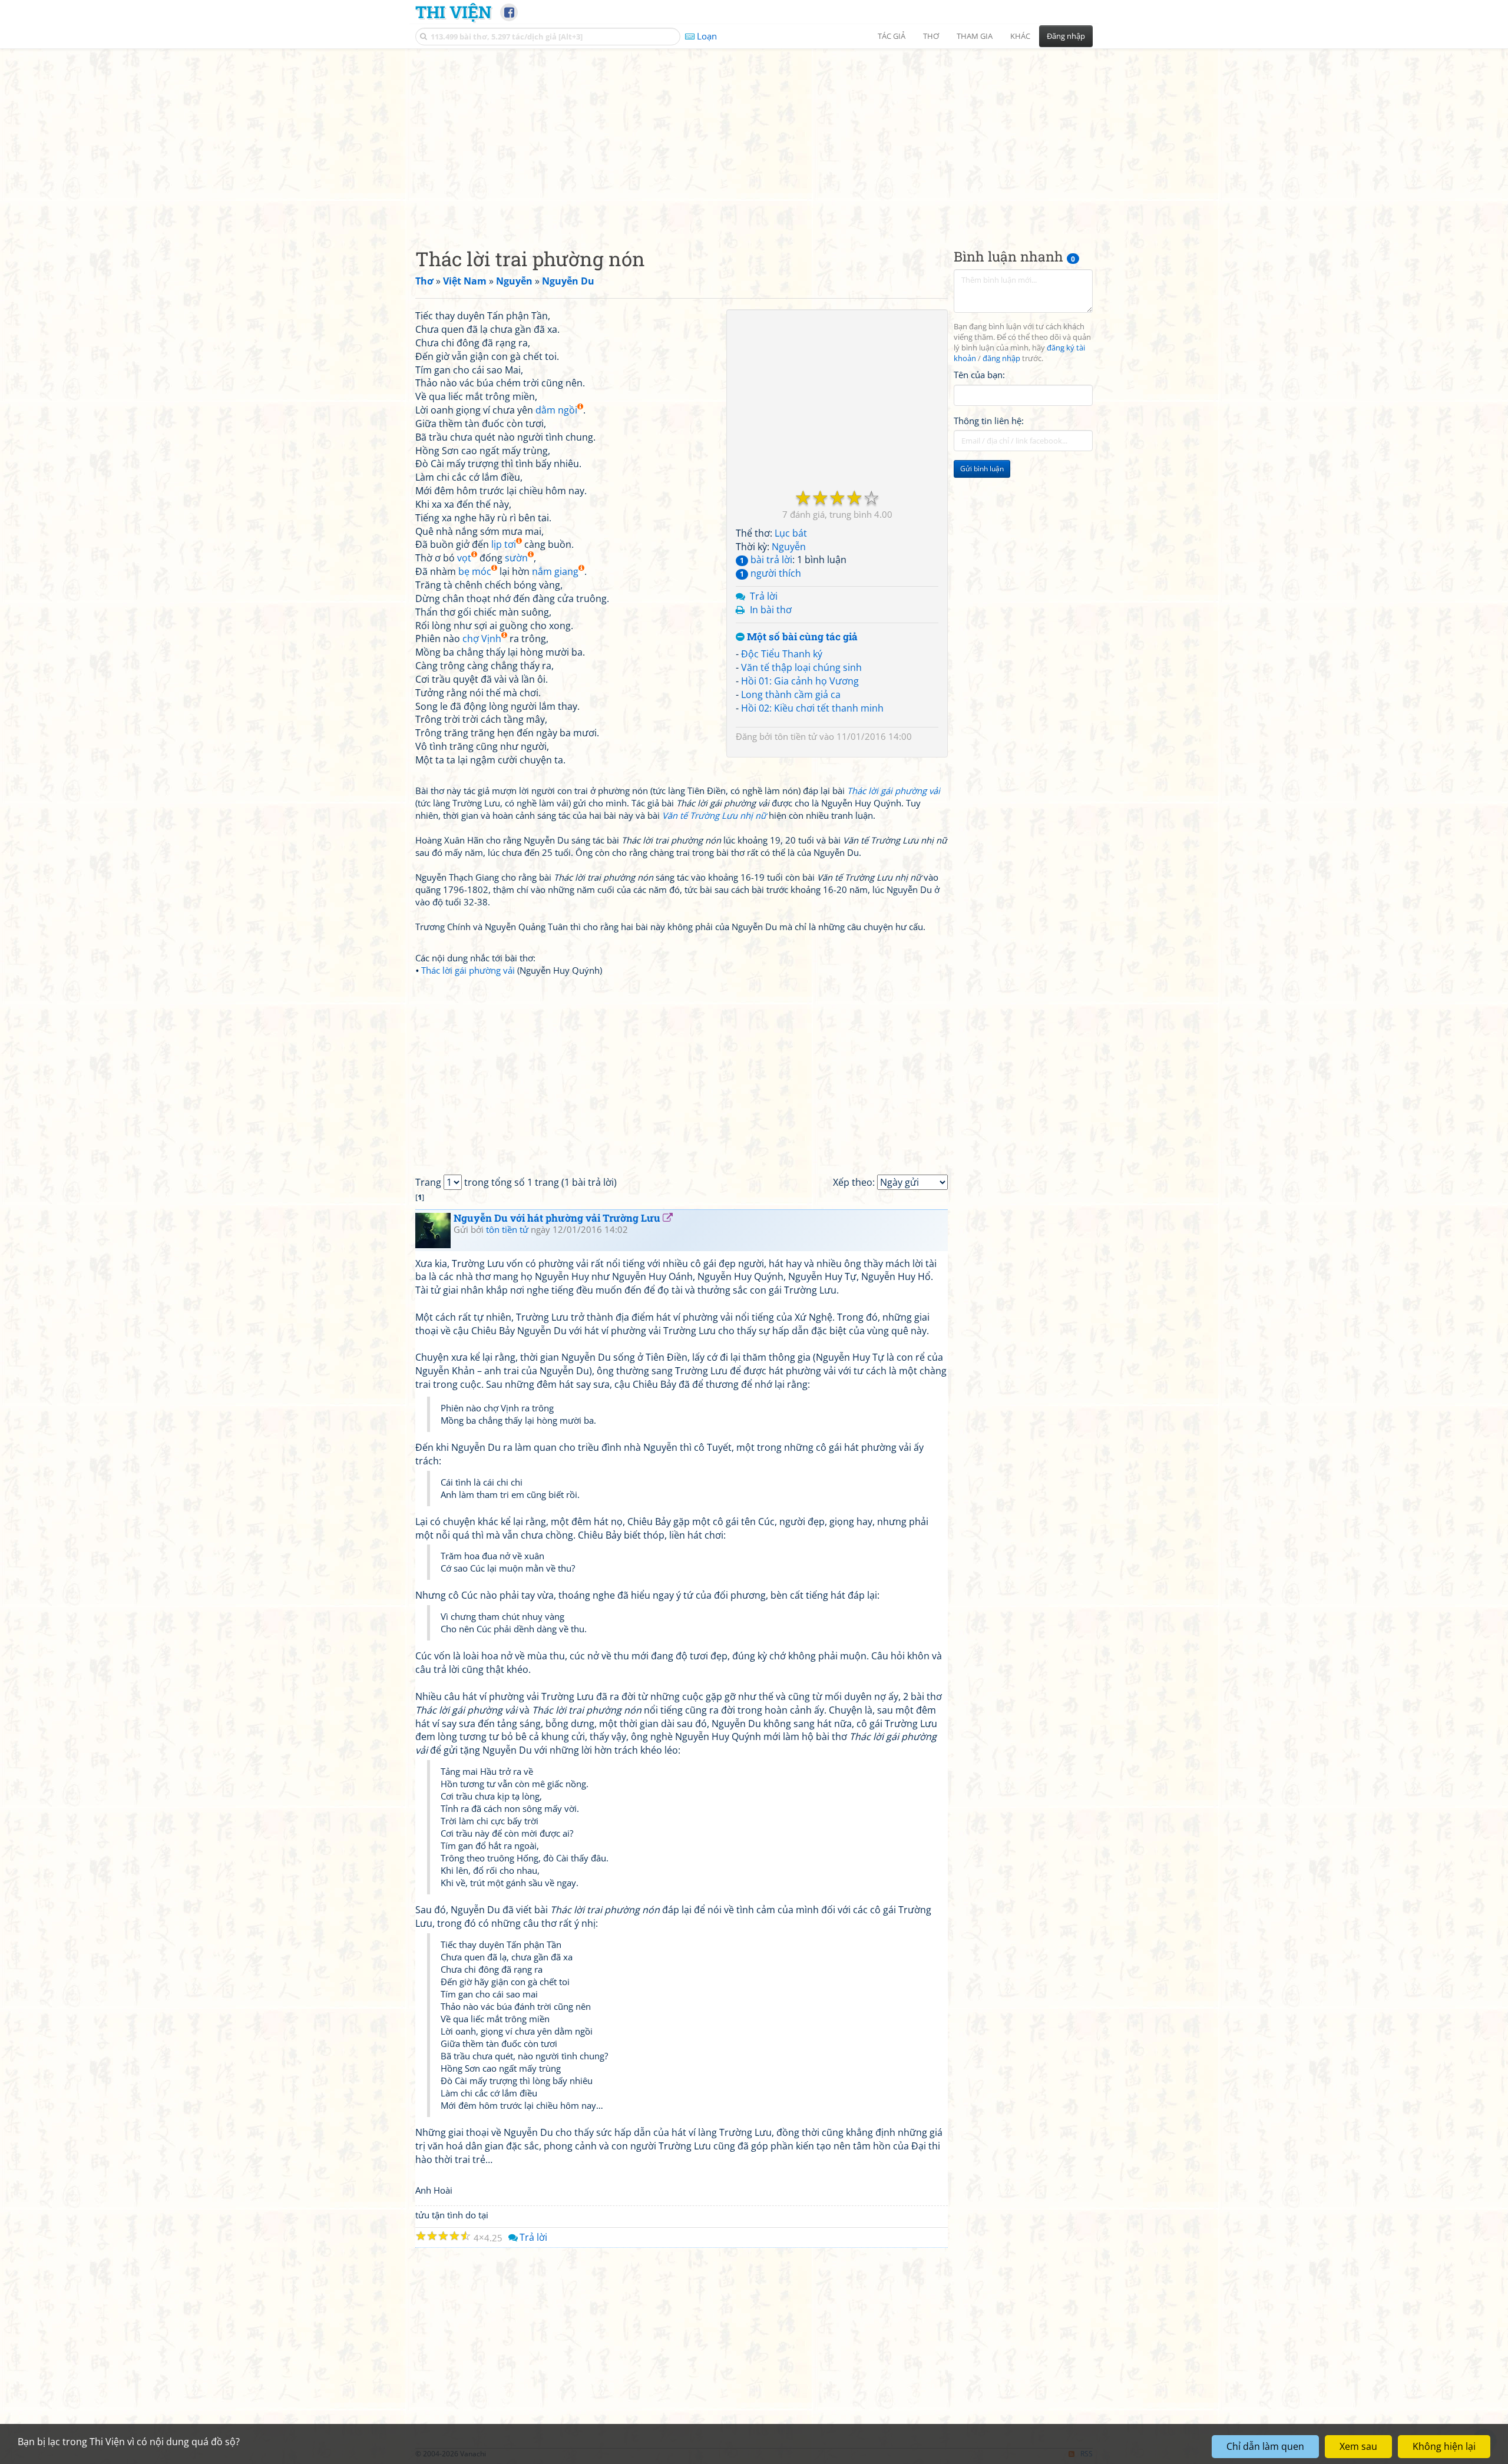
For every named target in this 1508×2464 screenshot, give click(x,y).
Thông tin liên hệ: (989, 421)
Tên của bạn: (979, 375)
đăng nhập (1001, 358)
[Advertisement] (754, 138)
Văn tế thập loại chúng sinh (801, 667)
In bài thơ (771, 610)
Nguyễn (789, 547)
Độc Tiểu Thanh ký (782, 654)
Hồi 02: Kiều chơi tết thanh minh (812, 708)
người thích (770, 573)
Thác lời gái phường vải (894, 791)
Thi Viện (453, 12)
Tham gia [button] (975, 36)
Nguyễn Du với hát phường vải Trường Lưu (557, 1218)
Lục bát (791, 533)
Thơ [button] (931, 36)
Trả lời (764, 596)
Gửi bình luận (982, 469)
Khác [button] (1020, 36)
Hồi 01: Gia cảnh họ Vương (800, 681)
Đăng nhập (1066, 36)
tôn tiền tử (796, 736)
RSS (1087, 2454)
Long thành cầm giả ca (791, 694)
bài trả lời (766, 560)
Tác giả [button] (892, 36)
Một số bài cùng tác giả (801, 637)
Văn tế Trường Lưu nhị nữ (714, 815)
